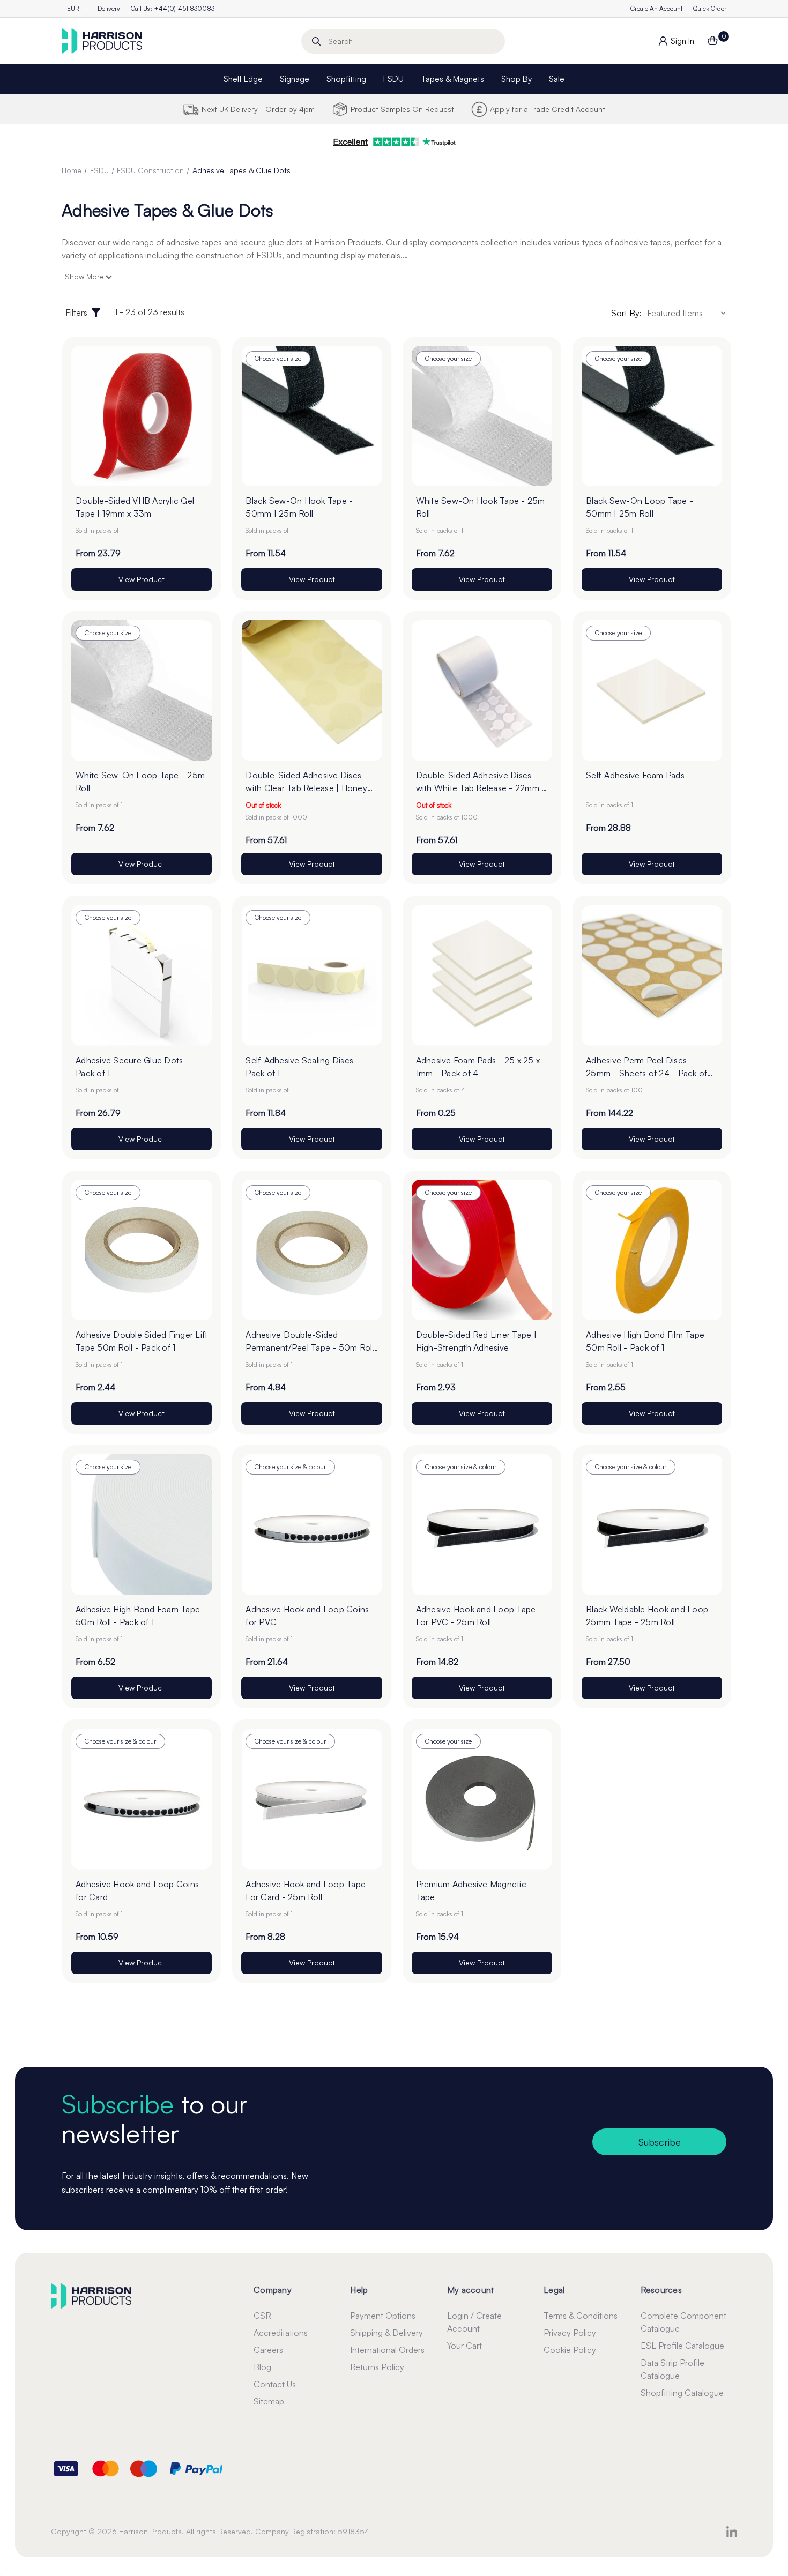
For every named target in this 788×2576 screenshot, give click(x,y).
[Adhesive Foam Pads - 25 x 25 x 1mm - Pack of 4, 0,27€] (482, 975)
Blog (262, 2367)
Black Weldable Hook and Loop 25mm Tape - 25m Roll (647, 1615)
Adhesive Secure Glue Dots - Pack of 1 (132, 1067)
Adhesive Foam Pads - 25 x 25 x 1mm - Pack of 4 (478, 1067)
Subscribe (660, 2142)
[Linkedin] (732, 2532)
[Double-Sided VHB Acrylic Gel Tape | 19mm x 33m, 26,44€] (142, 416)
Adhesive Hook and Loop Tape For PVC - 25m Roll (476, 1615)
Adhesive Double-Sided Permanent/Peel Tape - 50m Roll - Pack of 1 (310, 1342)
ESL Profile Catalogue (682, 2346)
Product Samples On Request (402, 109)
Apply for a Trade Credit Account (548, 109)
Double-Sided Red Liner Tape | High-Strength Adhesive (476, 1341)
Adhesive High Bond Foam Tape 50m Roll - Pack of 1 (138, 1615)
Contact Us (275, 2384)
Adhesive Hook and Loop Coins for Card (137, 1890)
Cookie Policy (570, 2350)
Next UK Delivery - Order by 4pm (258, 109)
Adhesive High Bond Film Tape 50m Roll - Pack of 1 (645, 1341)
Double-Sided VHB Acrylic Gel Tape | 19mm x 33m (135, 507)
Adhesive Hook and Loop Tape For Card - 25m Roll (306, 1890)
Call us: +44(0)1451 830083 (173, 8)
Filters (76, 312)
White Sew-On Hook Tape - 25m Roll (481, 507)
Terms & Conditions (581, 2316)
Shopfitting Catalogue (682, 2393)
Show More (84, 276)
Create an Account (656, 8)
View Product (142, 579)
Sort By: (626, 313)
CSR (262, 2316)
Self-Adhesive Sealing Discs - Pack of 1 (302, 1067)
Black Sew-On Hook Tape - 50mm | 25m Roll (299, 507)
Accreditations (281, 2333)
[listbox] (688, 313)
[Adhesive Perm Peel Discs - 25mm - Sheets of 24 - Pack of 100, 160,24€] (652, 975)
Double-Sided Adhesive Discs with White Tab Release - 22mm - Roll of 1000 (481, 782)
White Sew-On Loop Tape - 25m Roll (140, 781)
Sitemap (269, 2401)
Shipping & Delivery (386, 2333)
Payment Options (383, 2316)
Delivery (109, 8)
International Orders (387, 2350)
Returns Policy (377, 2367)
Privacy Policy (570, 2333)
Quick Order (710, 8)
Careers (268, 2350)
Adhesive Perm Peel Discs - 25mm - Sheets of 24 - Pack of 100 (646, 1067)
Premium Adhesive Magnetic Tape (471, 1890)
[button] (394, 142)
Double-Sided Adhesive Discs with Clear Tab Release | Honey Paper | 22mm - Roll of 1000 (306, 782)
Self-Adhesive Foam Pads (635, 775)
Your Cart (464, 2346)
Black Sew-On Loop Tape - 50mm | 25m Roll (640, 507)
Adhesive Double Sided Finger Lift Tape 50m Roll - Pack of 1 (142, 1341)
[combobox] (403, 41)
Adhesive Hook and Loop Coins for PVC (307, 1615)
